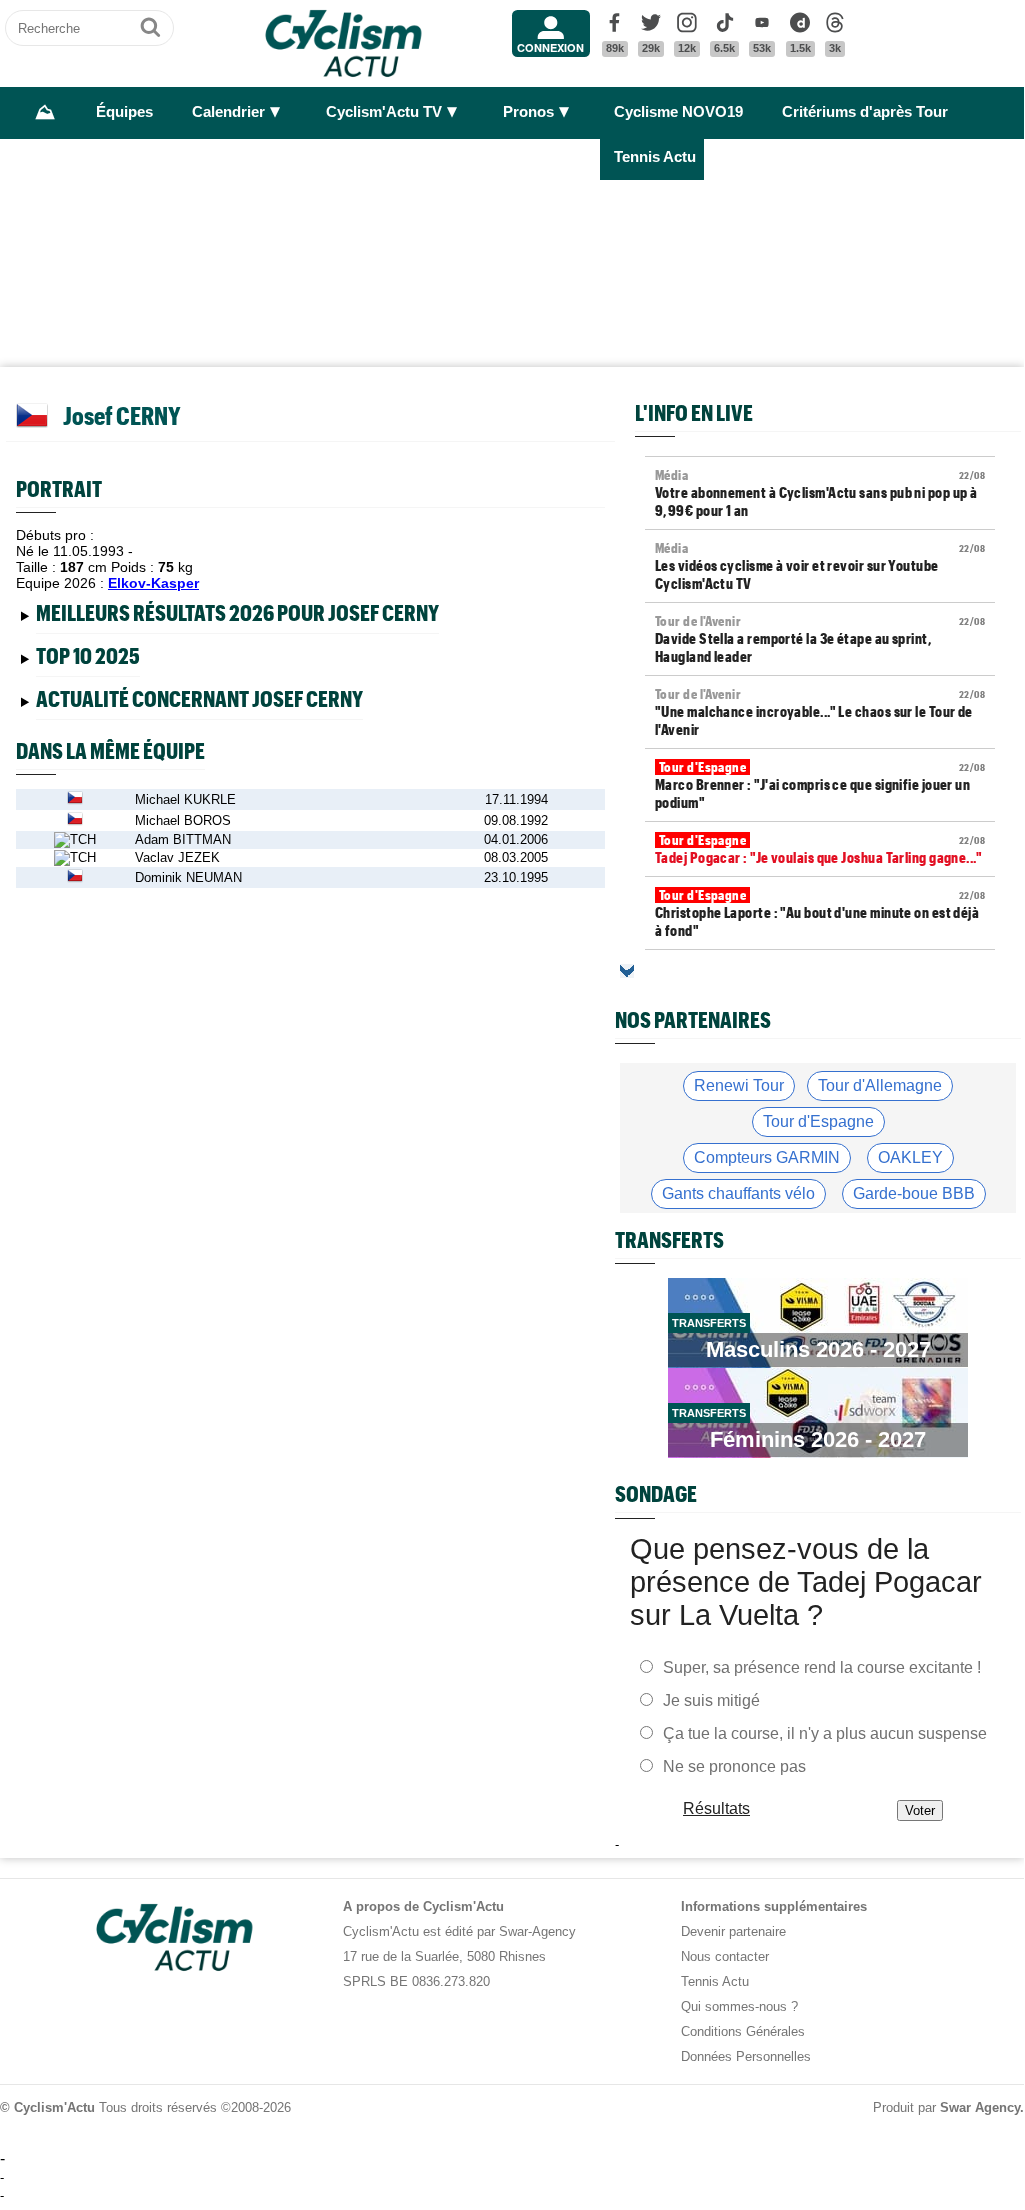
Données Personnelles (746, 2056)
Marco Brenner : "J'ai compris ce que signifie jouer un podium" (820, 785)
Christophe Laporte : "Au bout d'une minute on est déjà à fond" (820, 913)
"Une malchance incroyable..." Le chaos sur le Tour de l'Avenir (820, 712)
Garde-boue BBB (914, 1193)
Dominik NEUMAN (188, 877)
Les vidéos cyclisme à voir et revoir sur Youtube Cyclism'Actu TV (820, 566)
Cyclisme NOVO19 (678, 112)
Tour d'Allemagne (880, 1085)
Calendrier (228, 112)
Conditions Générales (743, 2031)
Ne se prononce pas (734, 1765)
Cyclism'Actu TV (384, 112)
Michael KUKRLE (185, 799)
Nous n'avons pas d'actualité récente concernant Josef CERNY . (219, 702)
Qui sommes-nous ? (739, 2006)
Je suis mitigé (711, 1699)
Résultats (716, 1807)
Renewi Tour (739, 1085)
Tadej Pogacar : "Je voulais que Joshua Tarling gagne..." (820, 849)
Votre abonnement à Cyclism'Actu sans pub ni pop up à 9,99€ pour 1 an (820, 493)
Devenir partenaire (733, 1931)
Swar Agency (980, 2107)
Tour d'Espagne (818, 1121)
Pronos (528, 112)
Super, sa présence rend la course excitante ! (822, 1666)
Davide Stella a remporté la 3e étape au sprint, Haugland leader (820, 639)
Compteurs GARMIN (767, 1157)
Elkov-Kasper (153, 583)
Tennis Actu (655, 157)
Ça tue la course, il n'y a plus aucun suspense (825, 1732)
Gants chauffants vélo (738, 1193)
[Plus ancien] (627, 971)
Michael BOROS (183, 820)
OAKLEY (910, 1157)
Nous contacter (725, 1956)
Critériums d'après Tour (865, 112)
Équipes (124, 112)
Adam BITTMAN (183, 839)
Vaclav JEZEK (177, 857)
